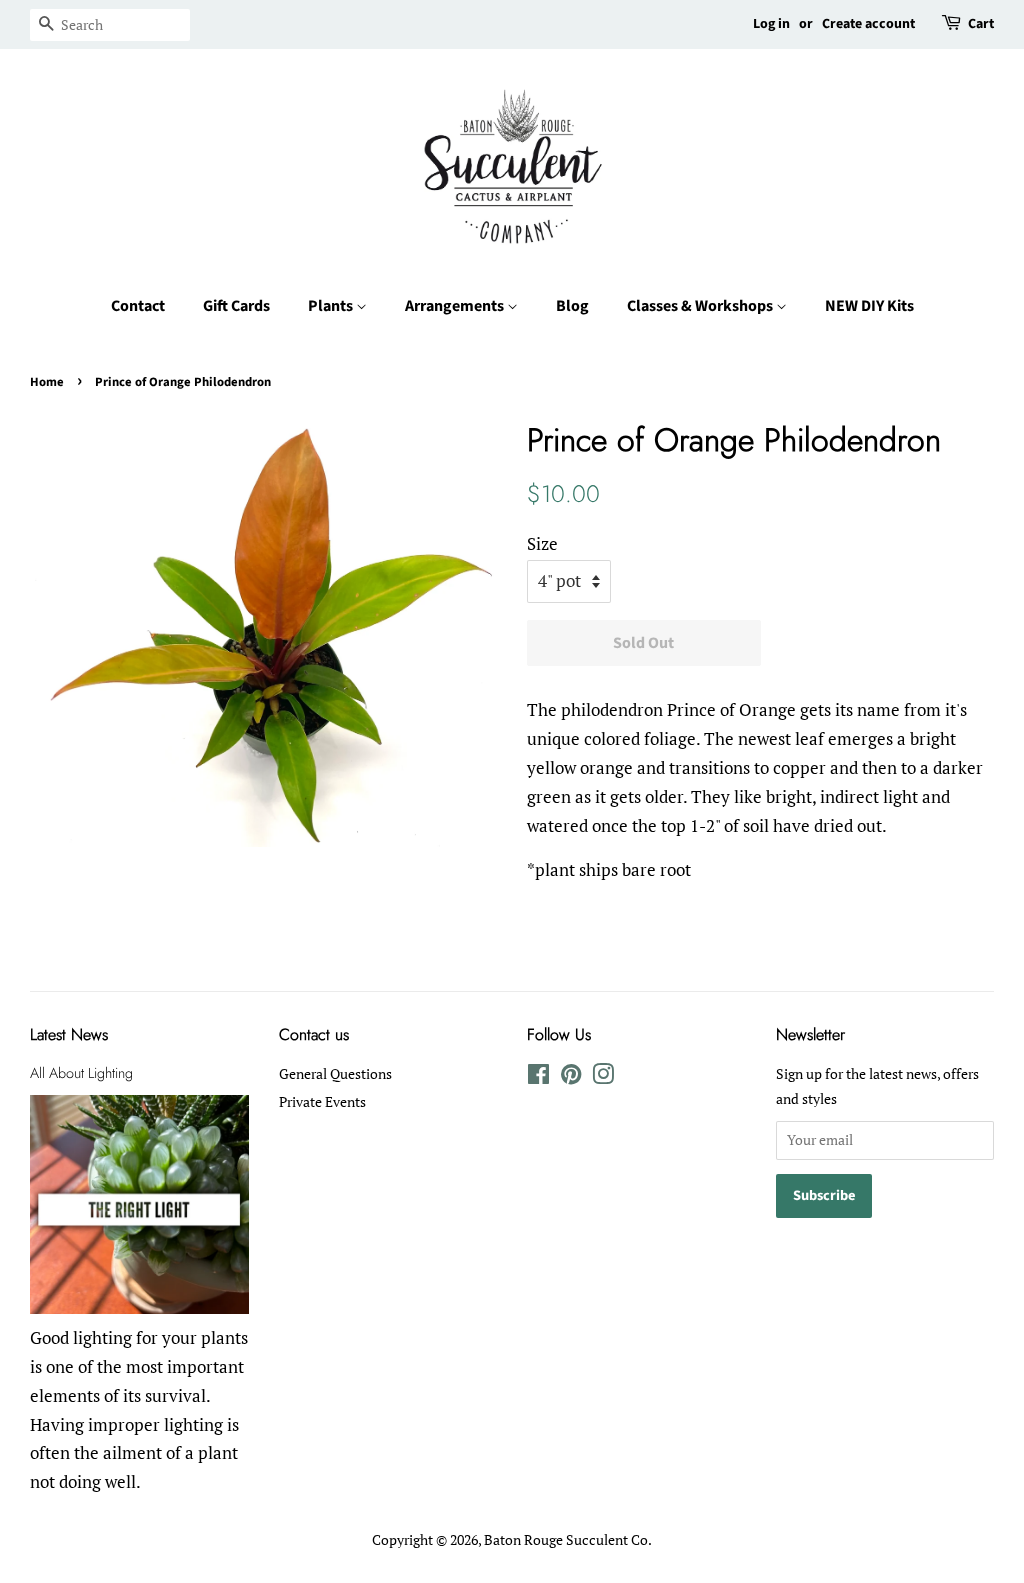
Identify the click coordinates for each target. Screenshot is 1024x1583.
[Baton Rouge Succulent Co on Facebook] (538, 1077)
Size (542, 543)
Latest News (69, 1034)
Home (47, 382)
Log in (771, 24)
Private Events (322, 1101)
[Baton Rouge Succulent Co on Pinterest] (571, 1077)
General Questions (335, 1073)
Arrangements (456, 306)
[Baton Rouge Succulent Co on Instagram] (603, 1077)
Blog (572, 306)
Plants (332, 306)
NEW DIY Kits (869, 306)
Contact (138, 306)
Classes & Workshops (701, 306)
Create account (868, 24)
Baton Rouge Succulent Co (566, 1539)
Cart (981, 24)
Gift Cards (236, 306)
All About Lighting (81, 1073)
